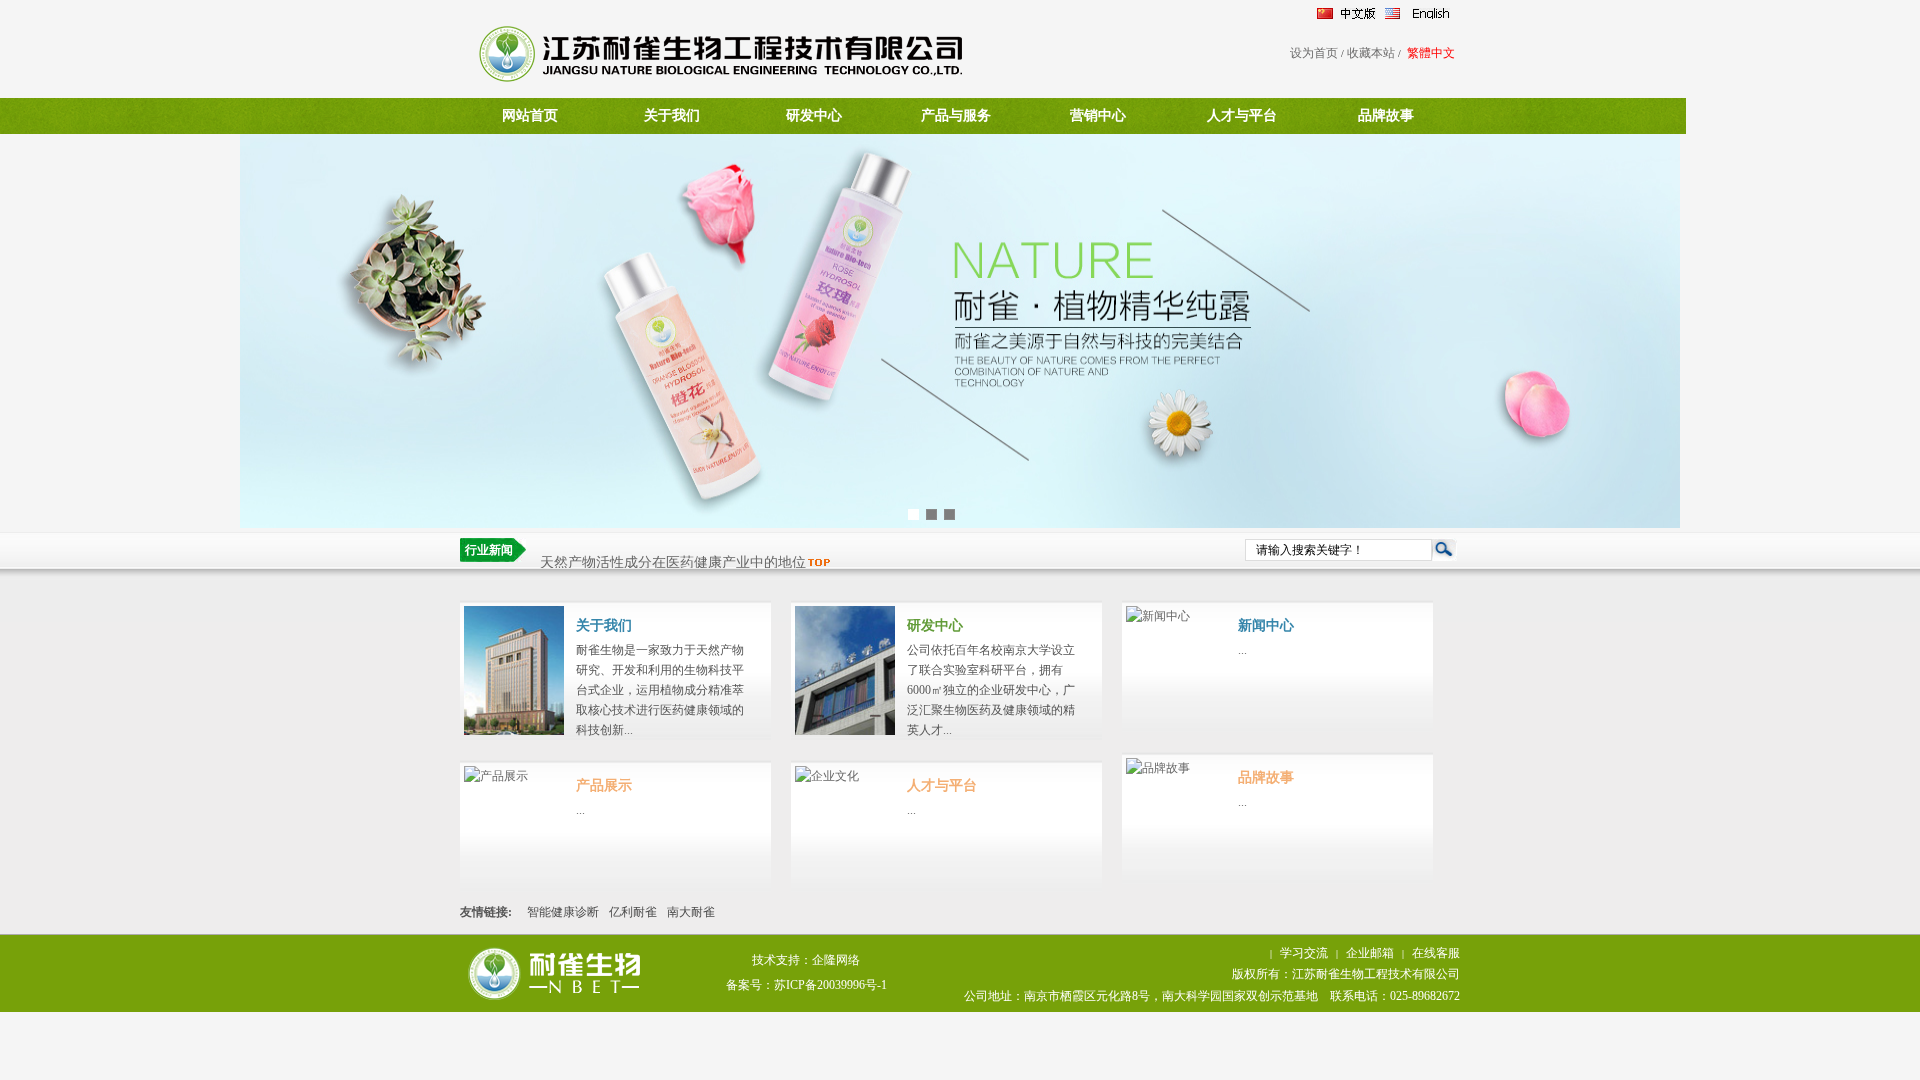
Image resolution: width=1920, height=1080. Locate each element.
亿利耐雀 (633, 912)
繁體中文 (1431, 53)
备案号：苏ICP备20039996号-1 (806, 985)
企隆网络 (836, 960)
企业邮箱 (1370, 953)
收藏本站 (1371, 53)
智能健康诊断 (563, 912)
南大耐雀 (691, 912)
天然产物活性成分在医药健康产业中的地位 (673, 551)
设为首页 (1314, 53)
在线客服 (1436, 953)
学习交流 (1304, 953)
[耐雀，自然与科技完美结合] (960, 524)
